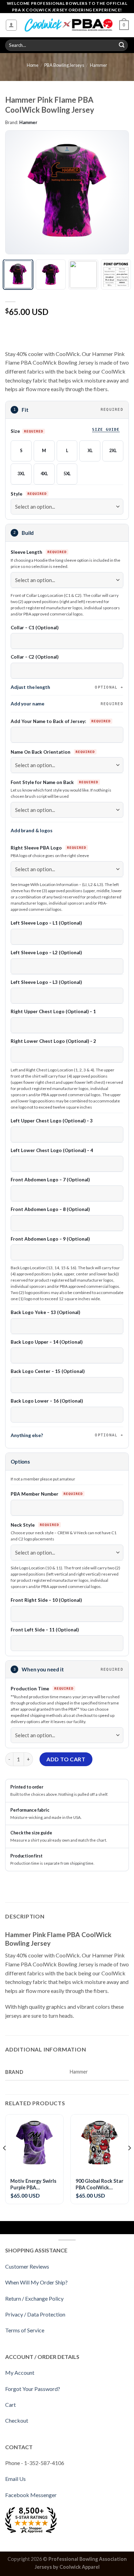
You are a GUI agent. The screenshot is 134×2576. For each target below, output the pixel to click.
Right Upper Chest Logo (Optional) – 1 (53, 1011)
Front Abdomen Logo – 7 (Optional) (50, 1180)
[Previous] (16, 192)
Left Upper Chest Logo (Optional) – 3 (52, 1121)
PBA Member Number (35, 1494)
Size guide (106, 429)
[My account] (12, 25)
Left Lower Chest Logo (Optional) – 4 (52, 1150)
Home (33, 65)
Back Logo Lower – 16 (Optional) (47, 1401)
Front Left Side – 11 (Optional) (45, 1630)
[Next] (118, 192)
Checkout (17, 2420)
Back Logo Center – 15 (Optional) (48, 1371)
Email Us (15, 2479)
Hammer (99, 65)
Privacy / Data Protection (35, 2314)
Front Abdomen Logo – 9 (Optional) (50, 1239)
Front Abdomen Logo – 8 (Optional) (50, 1209)
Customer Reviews (27, 2266)
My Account (20, 2373)
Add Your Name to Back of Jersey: (49, 721)
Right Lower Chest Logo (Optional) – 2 (53, 1041)
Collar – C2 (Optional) (35, 657)
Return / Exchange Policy (34, 2298)
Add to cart (66, 1759)
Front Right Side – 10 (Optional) (46, 1600)
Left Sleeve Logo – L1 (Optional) (46, 923)
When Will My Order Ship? (36, 2282)
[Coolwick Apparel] (68, 25)
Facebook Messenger (31, 2495)
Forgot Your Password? (33, 2389)
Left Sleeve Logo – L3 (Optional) (46, 982)
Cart (10, 2405)
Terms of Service (25, 2330)
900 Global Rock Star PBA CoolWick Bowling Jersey (99, 2184)
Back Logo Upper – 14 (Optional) (47, 1342)
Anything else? (64, 1435)
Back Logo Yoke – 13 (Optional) (45, 1312)
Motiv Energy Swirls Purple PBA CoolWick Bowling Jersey (33, 2184)
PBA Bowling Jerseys (64, 65)
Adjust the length (64, 687)
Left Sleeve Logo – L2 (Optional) (46, 953)
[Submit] (122, 45)
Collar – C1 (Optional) (35, 628)
